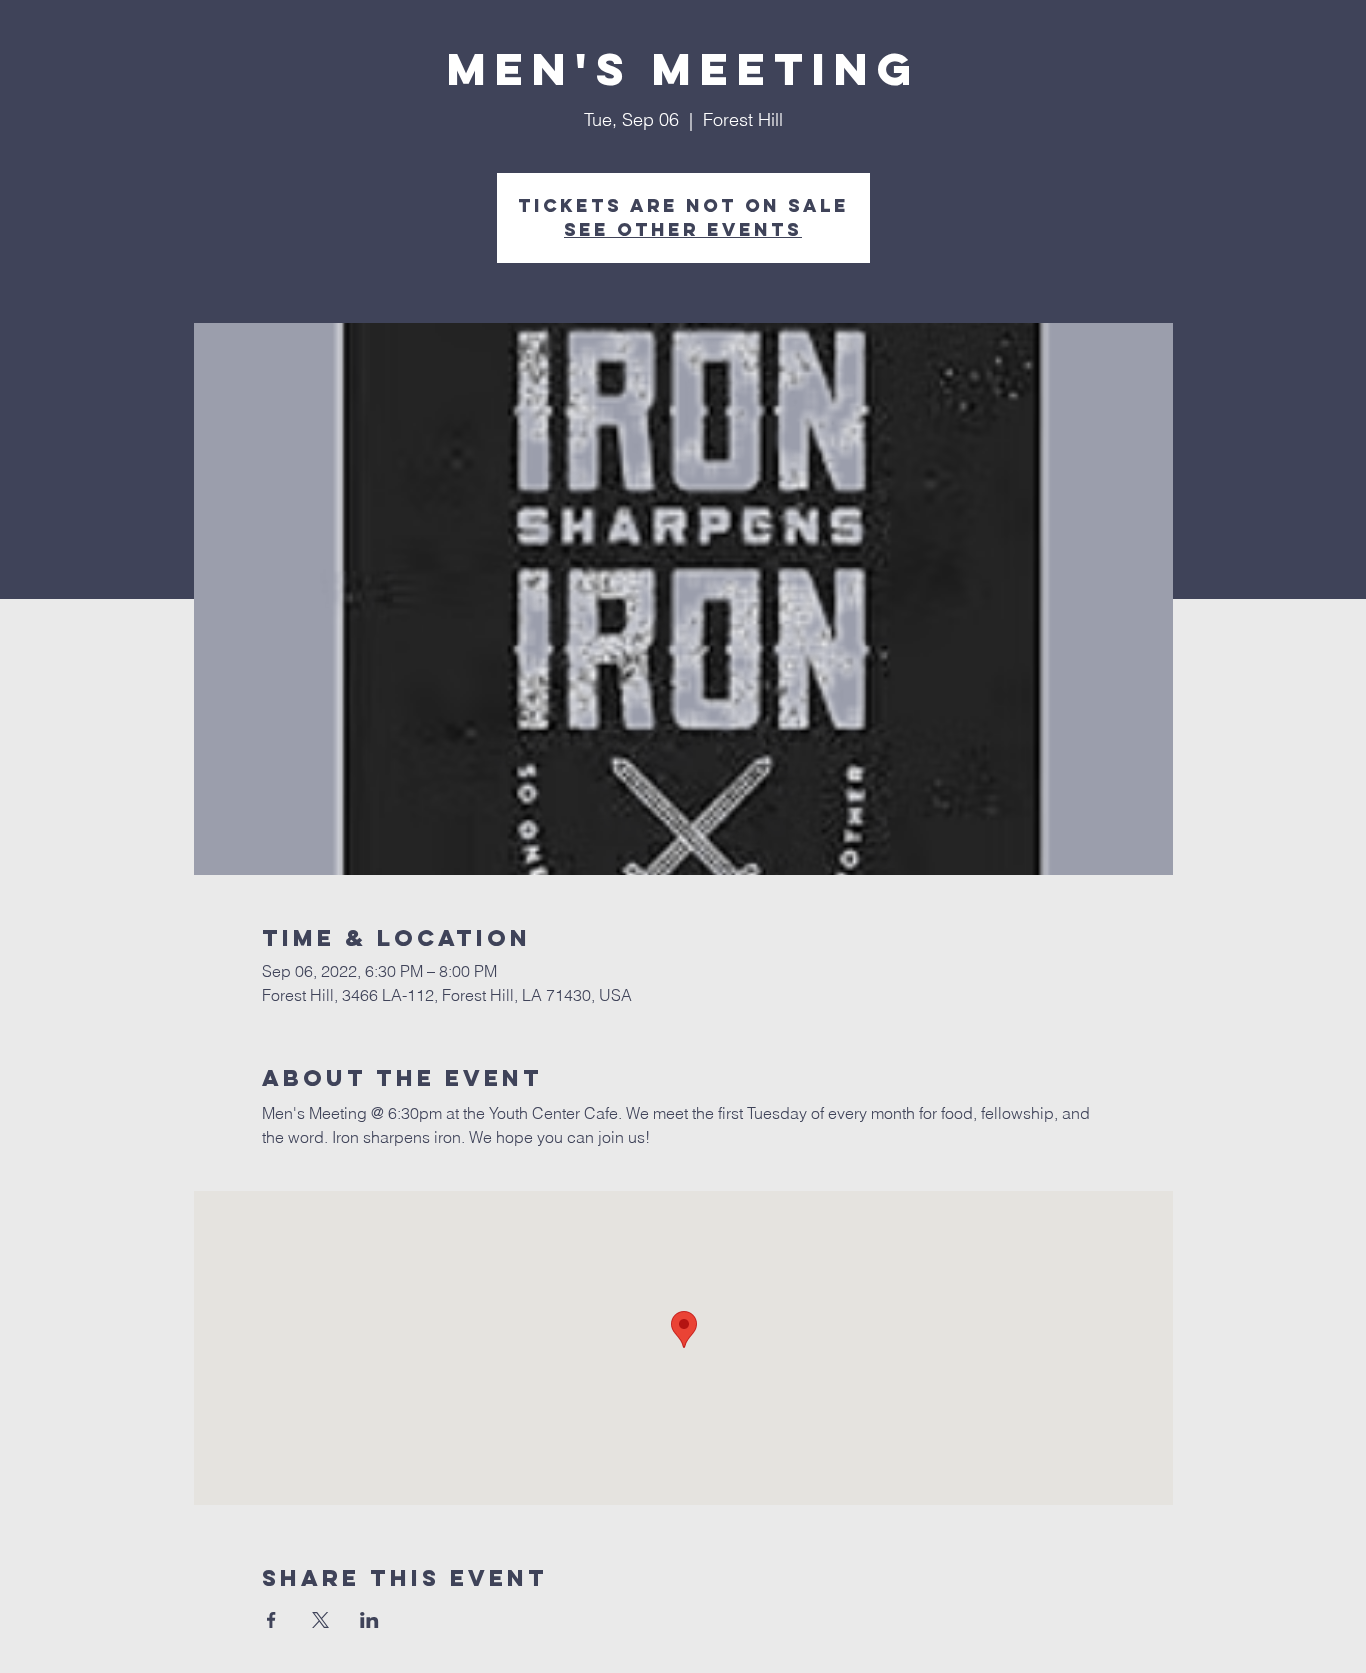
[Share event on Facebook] (271, 1620)
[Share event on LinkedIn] (369, 1620)
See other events (683, 229)
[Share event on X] (320, 1620)
